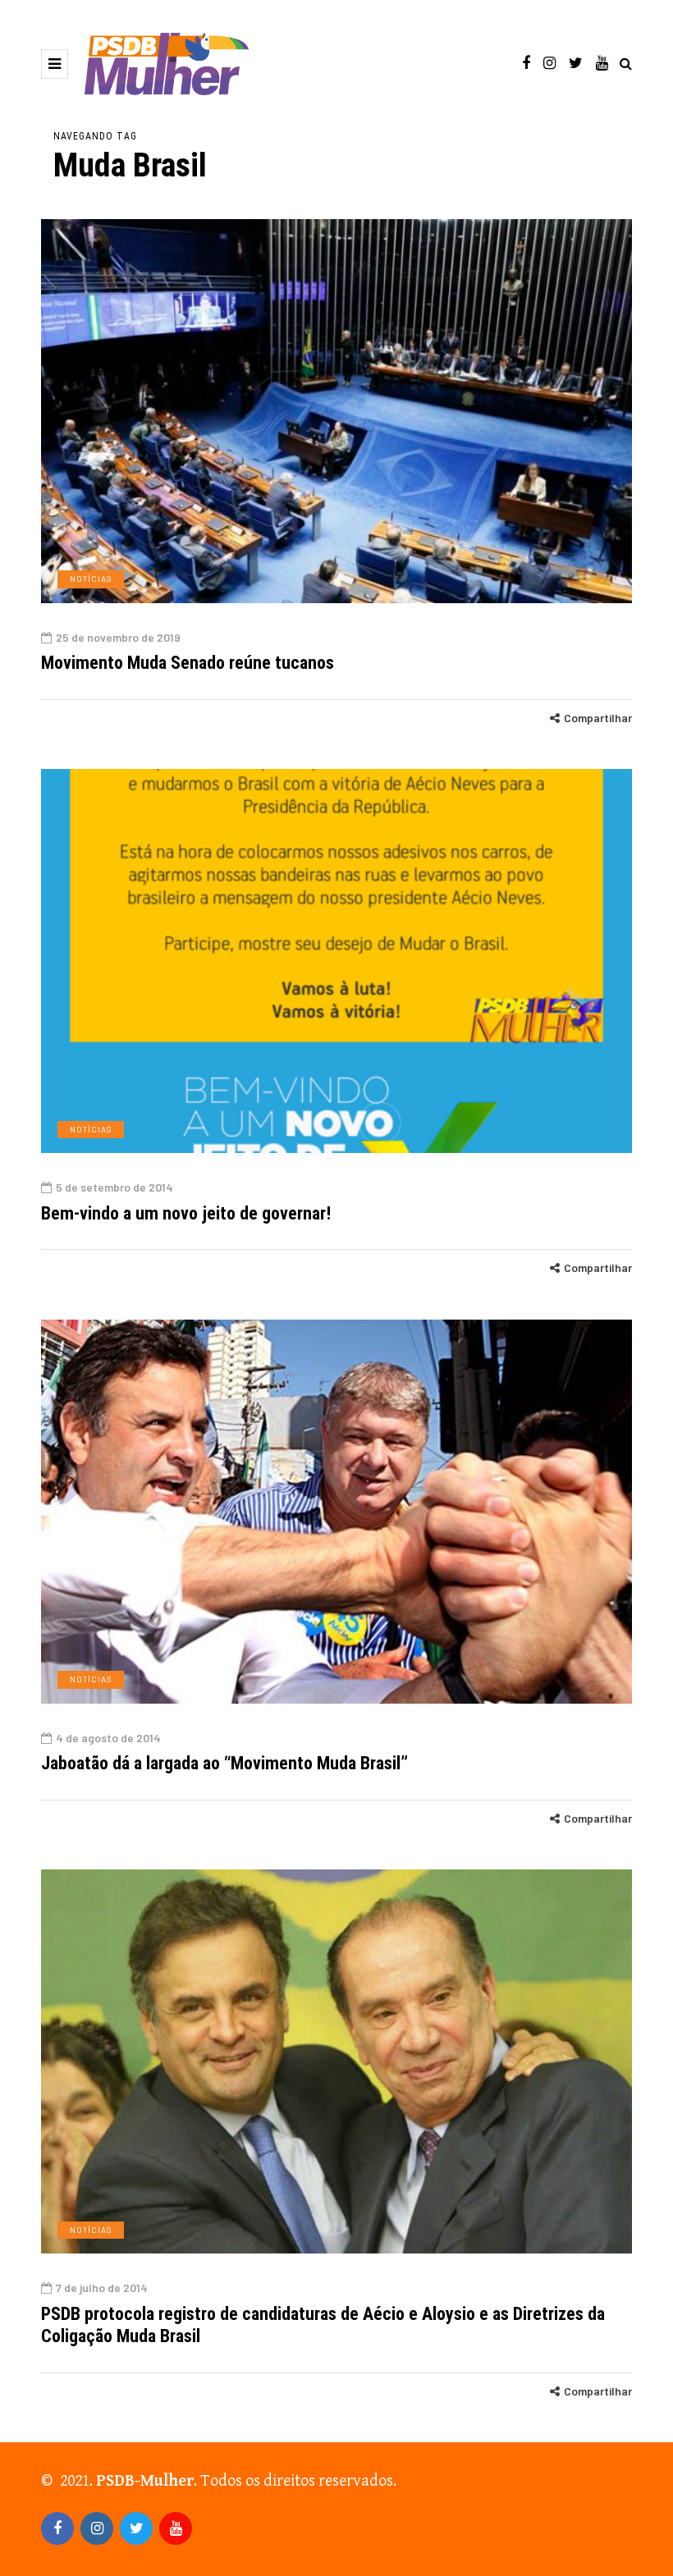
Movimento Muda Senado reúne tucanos (188, 663)
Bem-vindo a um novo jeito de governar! (186, 1213)
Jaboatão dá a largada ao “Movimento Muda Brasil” (224, 1763)
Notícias (91, 579)
